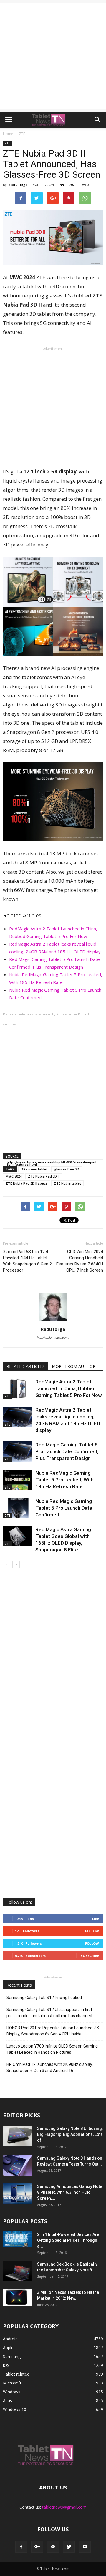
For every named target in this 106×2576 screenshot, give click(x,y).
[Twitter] (69, 2547)
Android (10, 2339)
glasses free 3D (67, 1169)
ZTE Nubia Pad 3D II (44, 1176)
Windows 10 (15, 2409)
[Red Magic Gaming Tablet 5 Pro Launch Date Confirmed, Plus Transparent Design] (18, 1452)
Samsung (12, 2356)
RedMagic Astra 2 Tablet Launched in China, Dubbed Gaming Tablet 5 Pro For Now (69, 1388)
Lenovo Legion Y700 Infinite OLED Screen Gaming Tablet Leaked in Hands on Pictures (52, 2049)
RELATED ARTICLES (26, 1366)
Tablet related (16, 2374)
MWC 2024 (14, 1176)
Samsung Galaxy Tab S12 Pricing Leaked (44, 1998)
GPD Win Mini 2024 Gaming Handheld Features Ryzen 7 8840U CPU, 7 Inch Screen (80, 1261)
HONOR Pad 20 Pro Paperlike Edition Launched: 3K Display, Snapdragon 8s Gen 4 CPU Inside (53, 2031)
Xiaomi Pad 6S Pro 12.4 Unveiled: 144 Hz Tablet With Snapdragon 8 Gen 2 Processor (27, 1261)
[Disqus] (53, 1657)
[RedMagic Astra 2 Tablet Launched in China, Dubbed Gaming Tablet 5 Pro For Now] (18, 1389)
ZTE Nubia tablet (67, 1183)
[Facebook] (21, 2547)
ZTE (7, 143)
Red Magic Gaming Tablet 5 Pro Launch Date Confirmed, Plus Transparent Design (67, 1451)
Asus (8, 2400)
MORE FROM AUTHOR (74, 1366)
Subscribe (90, 1956)
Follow (92, 1931)
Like (96, 1919)
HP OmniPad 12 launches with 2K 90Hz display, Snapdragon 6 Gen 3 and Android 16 (50, 2067)
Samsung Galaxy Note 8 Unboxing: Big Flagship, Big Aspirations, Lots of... (70, 2134)
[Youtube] (85, 2547)
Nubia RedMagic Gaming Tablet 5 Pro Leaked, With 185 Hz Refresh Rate (64, 1480)
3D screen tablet (34, 1169)
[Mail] (53, 2547)
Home (8, 134)
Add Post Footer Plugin (72, 1014)
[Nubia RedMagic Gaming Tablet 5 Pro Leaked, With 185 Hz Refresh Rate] (18, 1480)
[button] (98, 120)
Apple (8, 2348)
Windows (12, 2392)
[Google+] (37, 2547)
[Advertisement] (53, 56)
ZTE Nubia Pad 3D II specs (26, 1183)
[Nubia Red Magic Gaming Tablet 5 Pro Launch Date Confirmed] (18, 1508)
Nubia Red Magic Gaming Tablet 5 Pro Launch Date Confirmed (64, 1508)
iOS (6, 2365)
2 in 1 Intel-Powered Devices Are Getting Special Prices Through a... (68, 2240)
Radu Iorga (18, 185)
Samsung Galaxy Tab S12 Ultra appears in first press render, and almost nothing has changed (49, 2013)
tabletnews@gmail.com (64, 2507)
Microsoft (12, 2383)
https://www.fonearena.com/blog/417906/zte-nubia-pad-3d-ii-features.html (52, 1163)
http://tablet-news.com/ (53, 1338)
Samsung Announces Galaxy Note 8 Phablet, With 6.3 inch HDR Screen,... (70, 2192)
